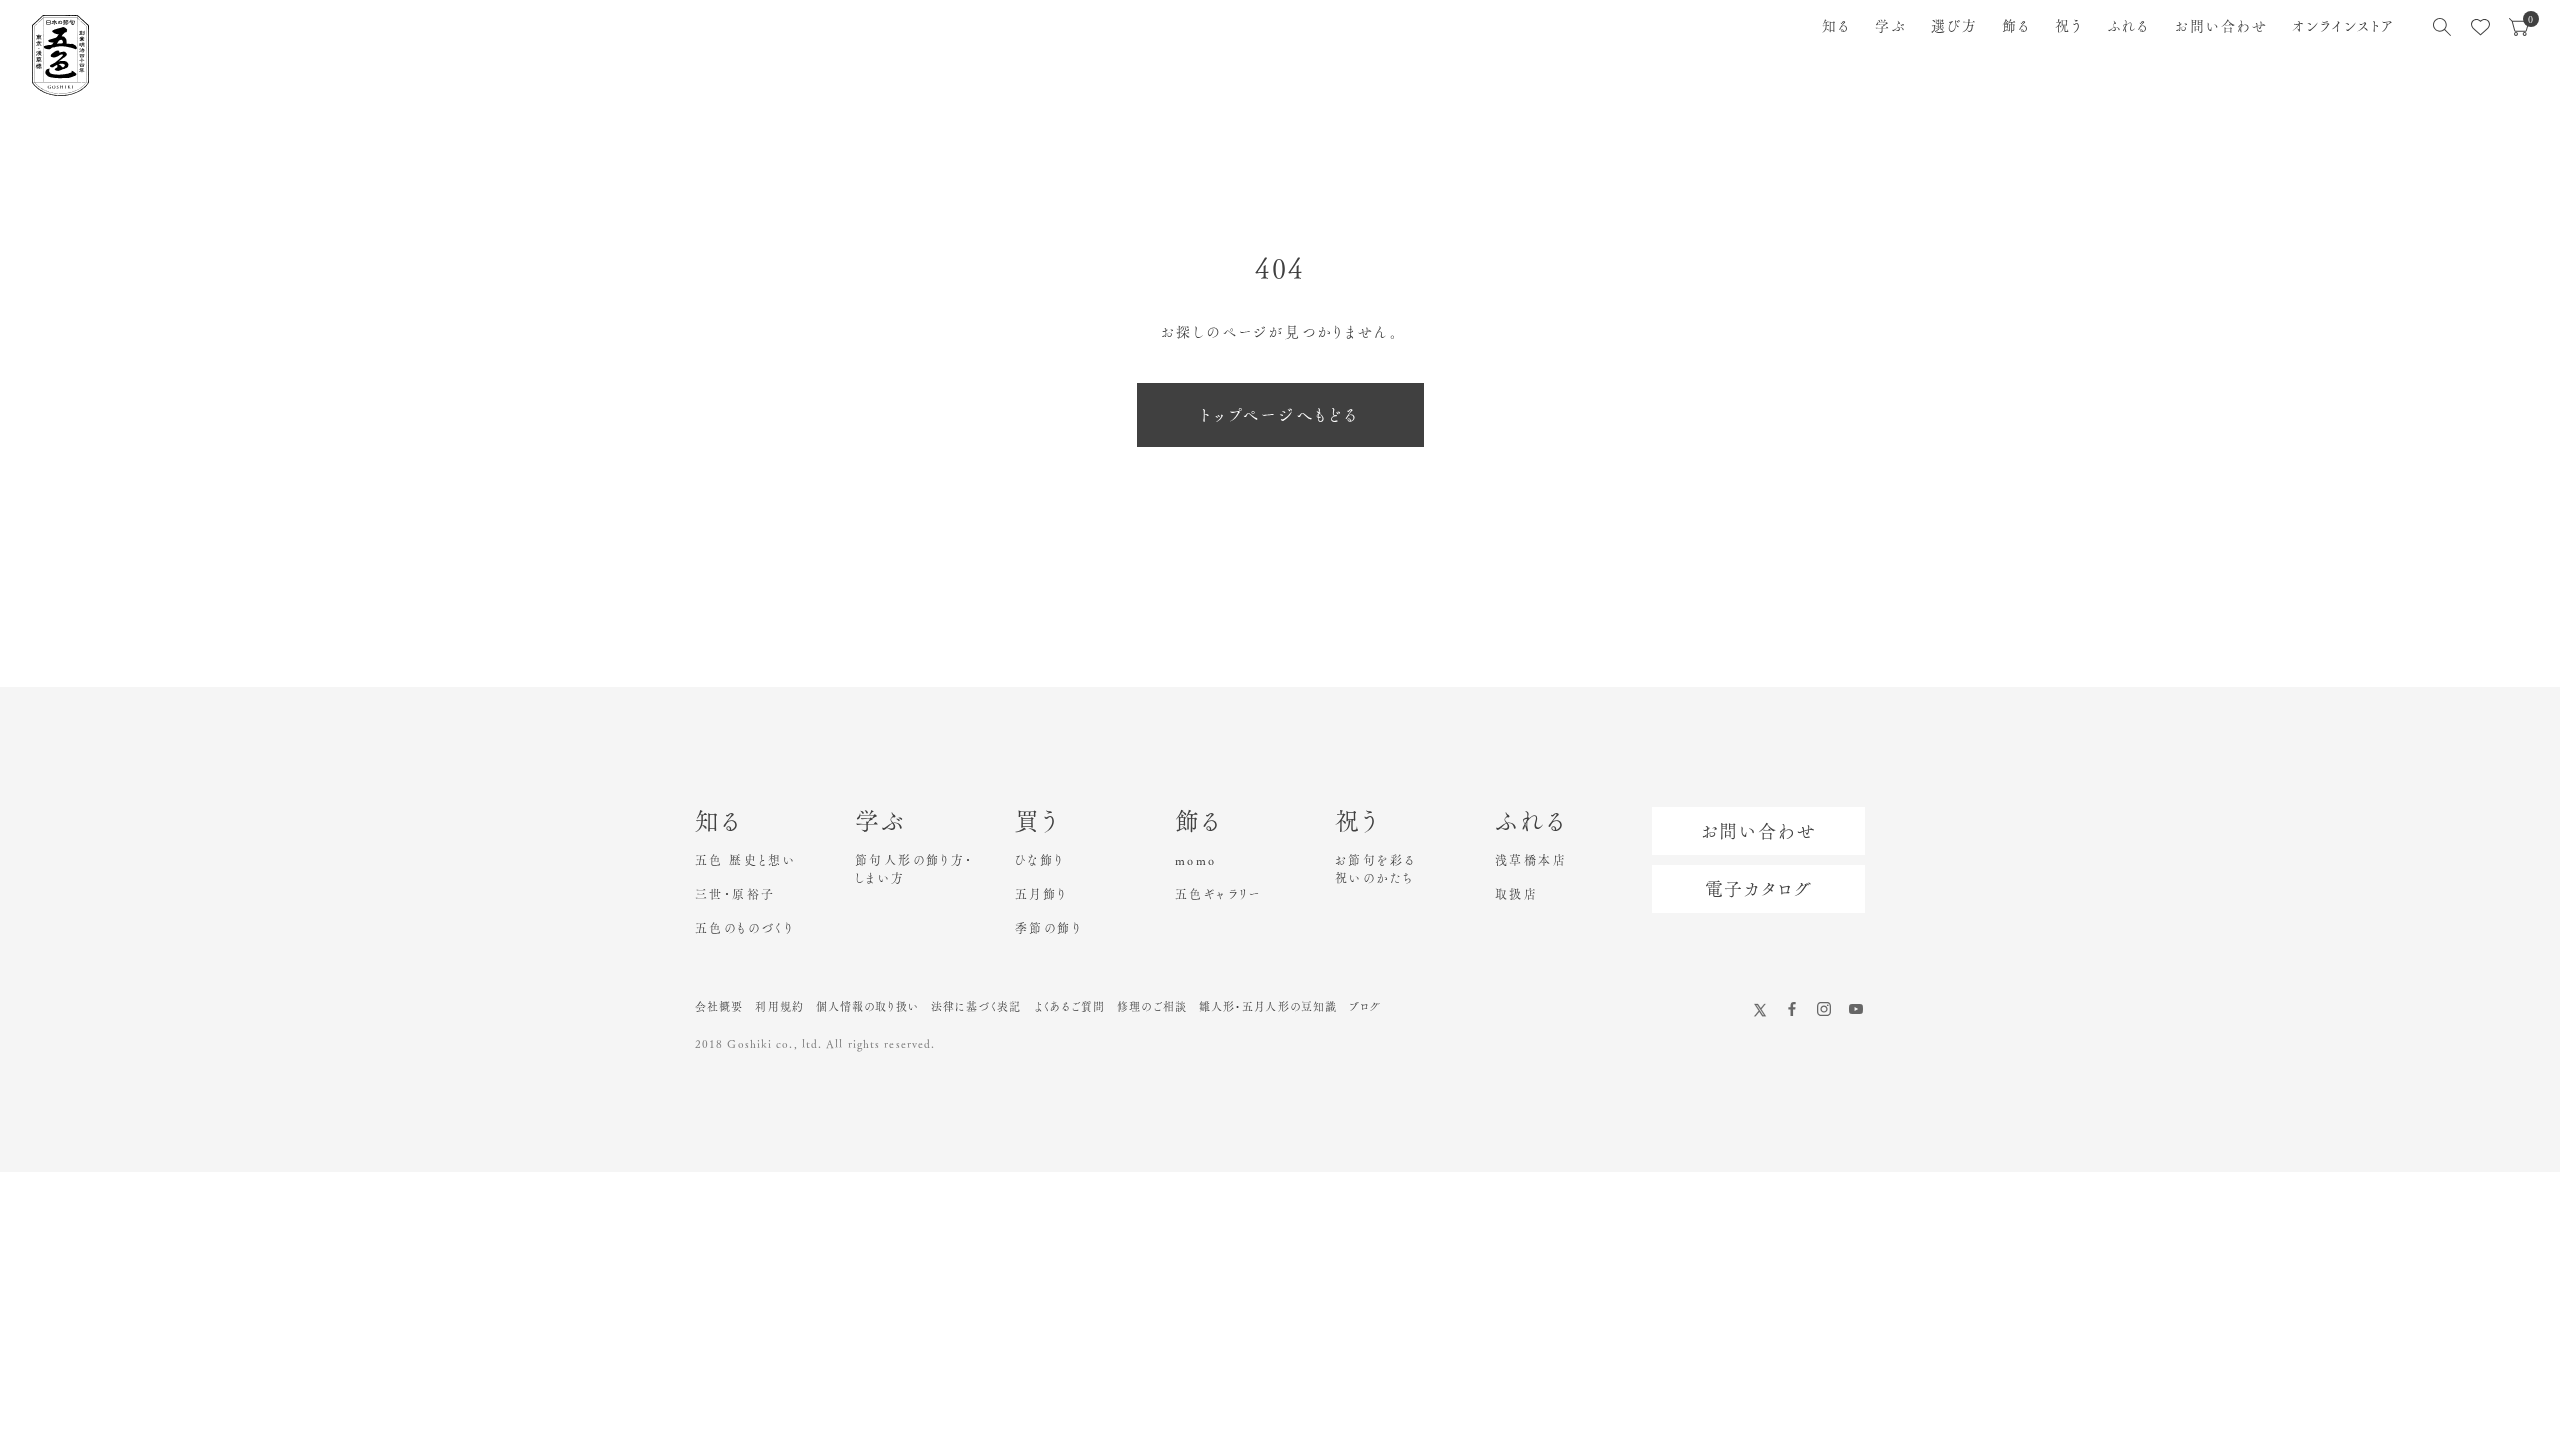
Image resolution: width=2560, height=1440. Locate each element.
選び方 (1954, 26)
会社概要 (719, 1006)
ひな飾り (1040, 860)
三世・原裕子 (735, 894)
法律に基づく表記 (976, 1006)
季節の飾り (1048, 928)
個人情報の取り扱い (867, 1006)
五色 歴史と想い (745, 860)
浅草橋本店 (1531, 860)
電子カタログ (1759, 889)
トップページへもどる (1280, 415)
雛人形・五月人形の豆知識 (1268, 1006)
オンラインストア (2343, 26)
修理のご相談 (1152, 1006)
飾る (2016, 26)
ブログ (1365, 1006)
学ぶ (1890, 26)
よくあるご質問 (1070, 1006)
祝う (2069, 26)
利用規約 (779, 1006)
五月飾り (1041, 894)
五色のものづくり (744, 928)
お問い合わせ (2222, 26)
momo (1196, 860)
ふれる (2128, 26)
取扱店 (1516, 894)
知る (1836, 26)
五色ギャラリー (1218, 894)
